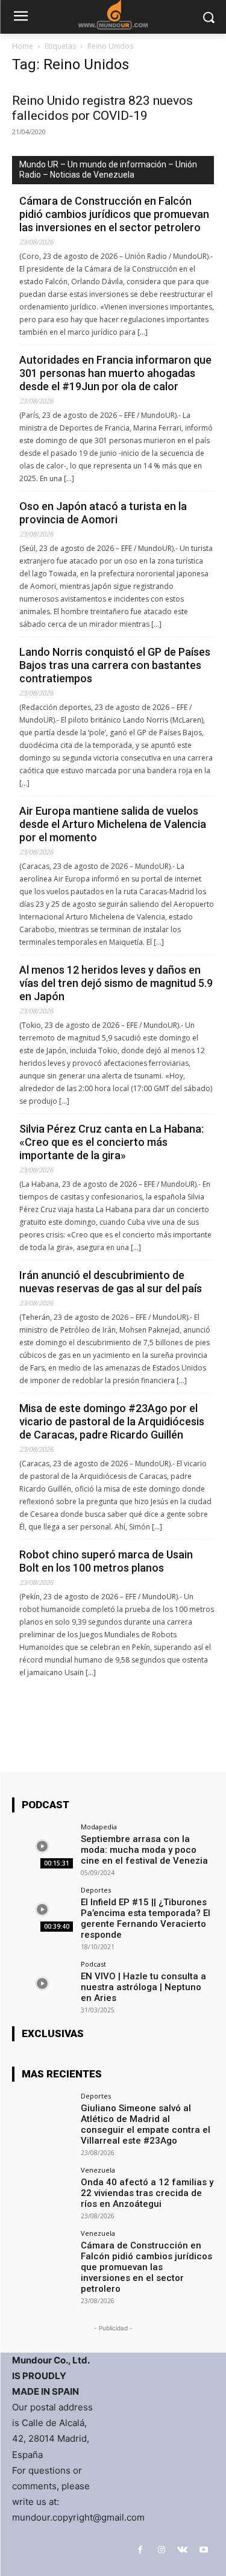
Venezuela (98, 2170)
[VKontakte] (182, 2550)
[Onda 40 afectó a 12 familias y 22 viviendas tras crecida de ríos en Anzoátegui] (42, 2189)
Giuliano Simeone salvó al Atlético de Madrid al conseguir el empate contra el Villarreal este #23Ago (146, 2124)
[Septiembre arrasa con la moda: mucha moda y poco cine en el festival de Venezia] (42, 1846)
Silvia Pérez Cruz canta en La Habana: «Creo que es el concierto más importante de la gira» (111, 1142)
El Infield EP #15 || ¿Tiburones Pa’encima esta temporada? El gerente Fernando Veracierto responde (146, 1918)
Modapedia (99, 1827)
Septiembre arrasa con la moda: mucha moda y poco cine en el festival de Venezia (144, 1850)
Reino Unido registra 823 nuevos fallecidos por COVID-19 (102, 108)
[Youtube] (203, 2550)
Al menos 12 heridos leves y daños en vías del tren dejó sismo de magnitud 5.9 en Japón (116, 983)
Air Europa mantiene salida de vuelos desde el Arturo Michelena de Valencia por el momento (113, 824)
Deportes (96, 1890)
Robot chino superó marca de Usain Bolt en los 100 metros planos (106, 1561)
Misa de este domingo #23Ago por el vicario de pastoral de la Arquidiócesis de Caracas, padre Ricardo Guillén (112, 1421)
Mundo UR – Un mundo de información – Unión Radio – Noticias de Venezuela (108, 170)
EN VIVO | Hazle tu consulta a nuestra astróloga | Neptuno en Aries (143, 1987)
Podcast (93, 1964)
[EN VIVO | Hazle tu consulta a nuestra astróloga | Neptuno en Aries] (42, 1983)
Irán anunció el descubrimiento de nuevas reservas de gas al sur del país (111, 1282)
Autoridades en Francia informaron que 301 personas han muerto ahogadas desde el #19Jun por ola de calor (115, 373)
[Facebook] (140, 2550)
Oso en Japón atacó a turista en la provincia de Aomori (103, 513)
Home (23, 46)
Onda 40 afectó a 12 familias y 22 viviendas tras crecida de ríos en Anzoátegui (147, 2193)
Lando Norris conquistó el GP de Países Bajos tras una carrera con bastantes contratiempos (115, 665)
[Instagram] (161, 2550)
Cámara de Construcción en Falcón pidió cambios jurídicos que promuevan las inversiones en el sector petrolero (114, 214)
